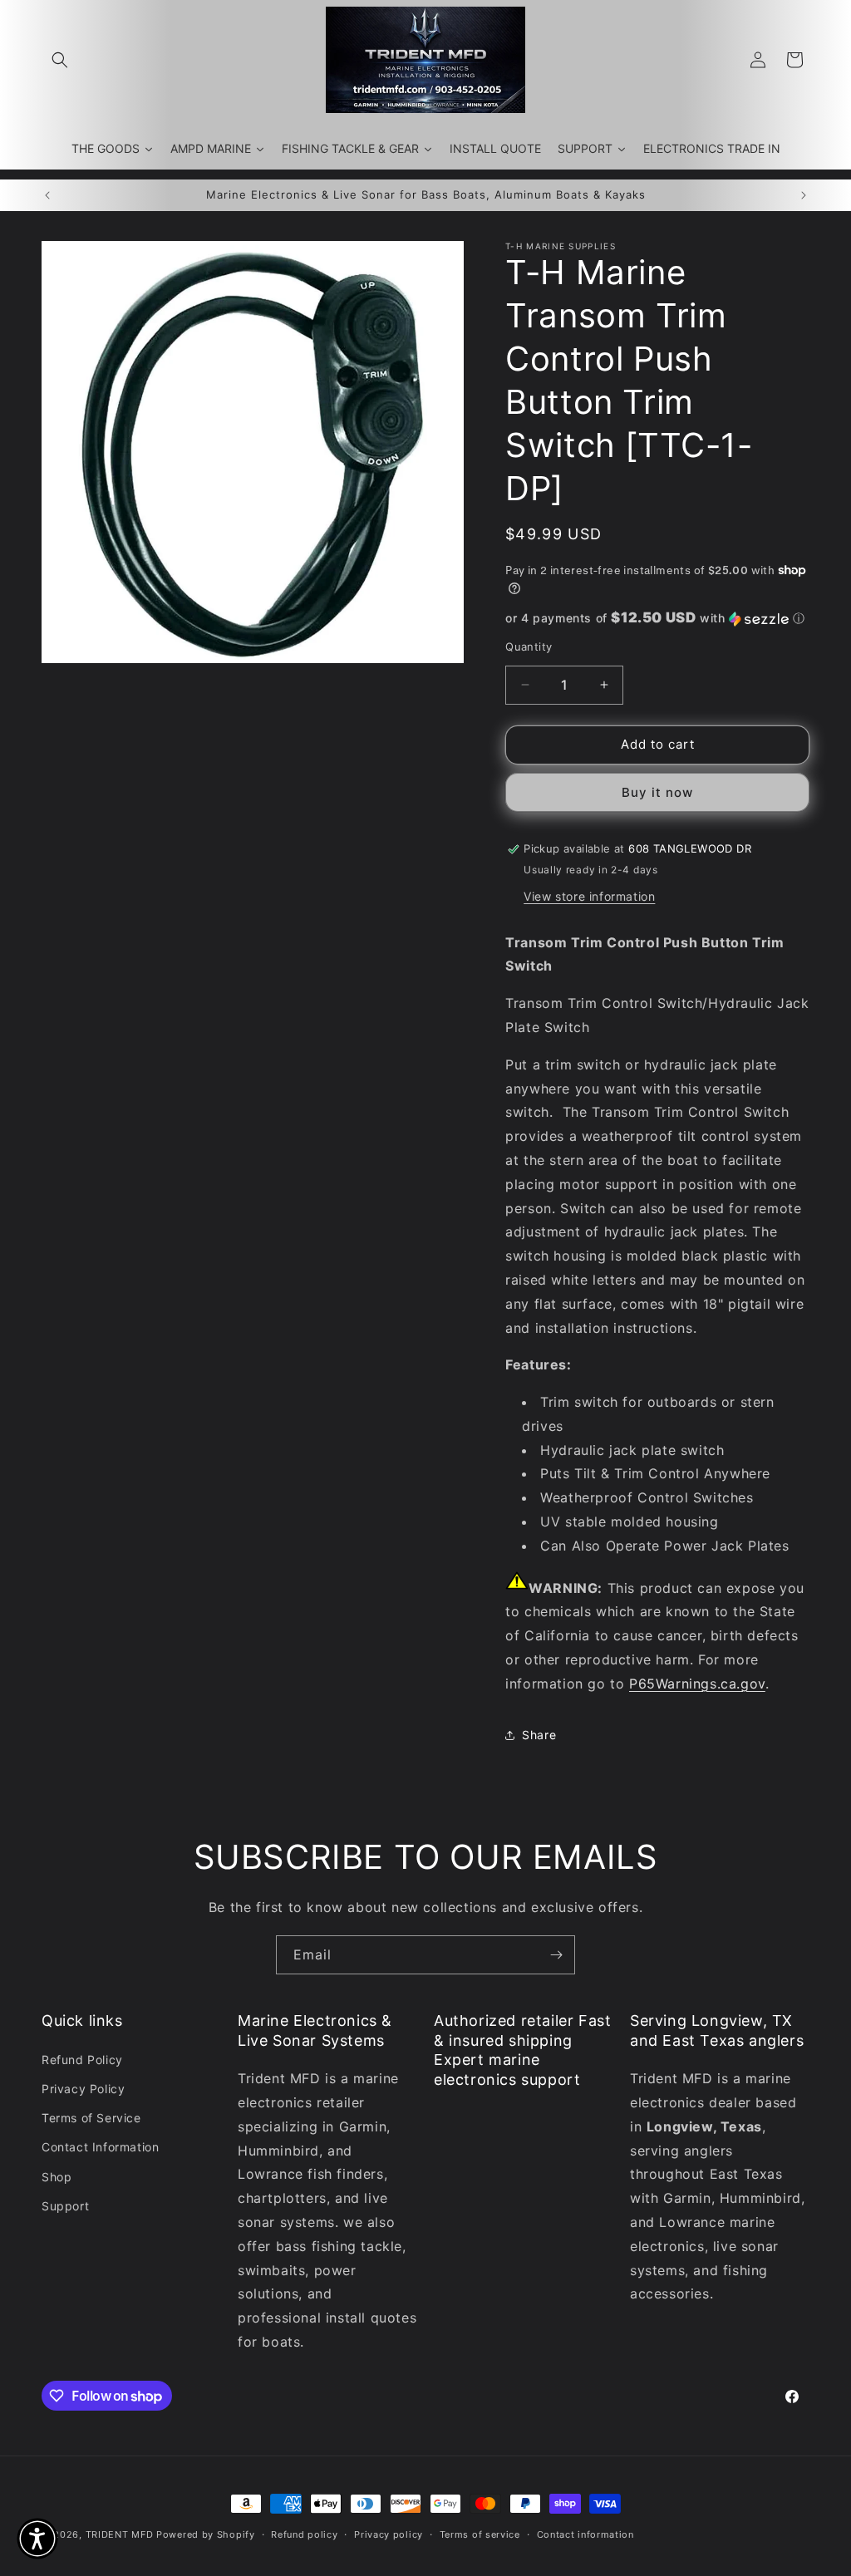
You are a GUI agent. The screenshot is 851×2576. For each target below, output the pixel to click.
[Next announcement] (804, 195)
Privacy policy (389, 2534)
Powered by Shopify (206, 2534)
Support (65, 2206)
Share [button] (539, 1735)
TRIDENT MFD (120, 2534)
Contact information (585, 2534)
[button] (60, 60)
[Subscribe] (556, 1955)
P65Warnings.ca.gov (697, 1684)
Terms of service (480, 2534)
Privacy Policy (83, 2089)
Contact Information (100, 2147)
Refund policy (304, 2534)
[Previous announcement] (47, 195)
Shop (57, 2177)
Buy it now (657, 792)
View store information (589, 896)
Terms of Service (91, 2118)
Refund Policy (82, 2060)
